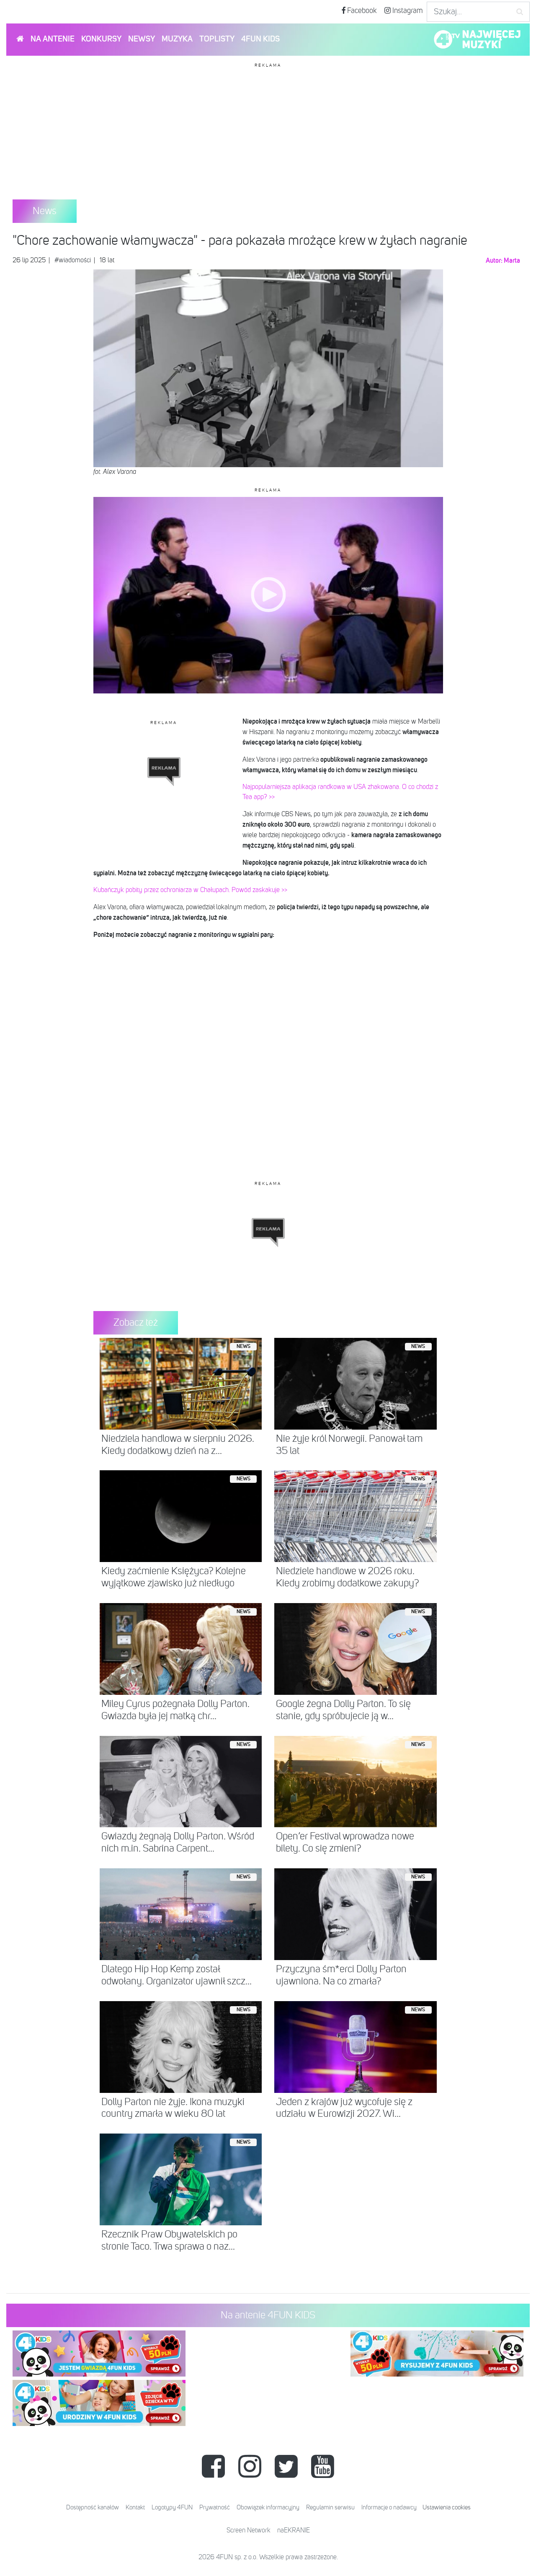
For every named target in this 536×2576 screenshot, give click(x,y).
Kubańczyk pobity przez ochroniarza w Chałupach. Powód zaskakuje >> (190, 890)
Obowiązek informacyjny (268, 2507)
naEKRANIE (294, 2531)
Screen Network (249, 2531)
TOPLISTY (217, 39)
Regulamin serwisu (330, 2507)
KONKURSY (101, 39)
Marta (512, 261)
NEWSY (142, 39)
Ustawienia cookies (447, 2507)
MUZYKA (177, 39)
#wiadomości (73, 261)
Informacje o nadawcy (389, 2507)
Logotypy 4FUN (172, 2507)
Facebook (361, 11)
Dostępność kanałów (93, 2507)
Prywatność (215, 2507)
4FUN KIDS (260, 39)
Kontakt (135, 2507)
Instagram (407, 11)
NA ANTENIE (53, 39)
